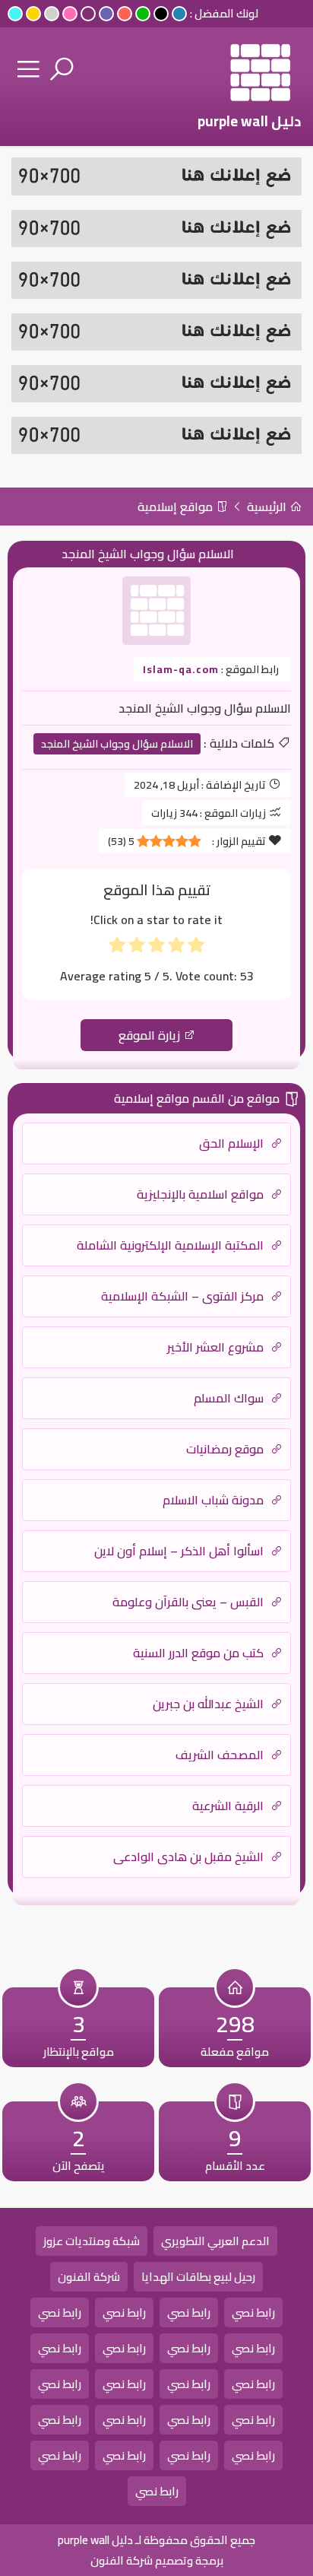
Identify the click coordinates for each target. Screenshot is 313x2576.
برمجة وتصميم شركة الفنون (157, 2560)
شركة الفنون (89, 2277)
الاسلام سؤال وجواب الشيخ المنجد (117, 744)
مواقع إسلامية (177, 507)
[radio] (196, 948)
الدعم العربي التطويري (215, 2241)
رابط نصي (253, 2312)
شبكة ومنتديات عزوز (92, 2241)
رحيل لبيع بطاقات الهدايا (198, 2277)
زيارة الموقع (151, 1035)
